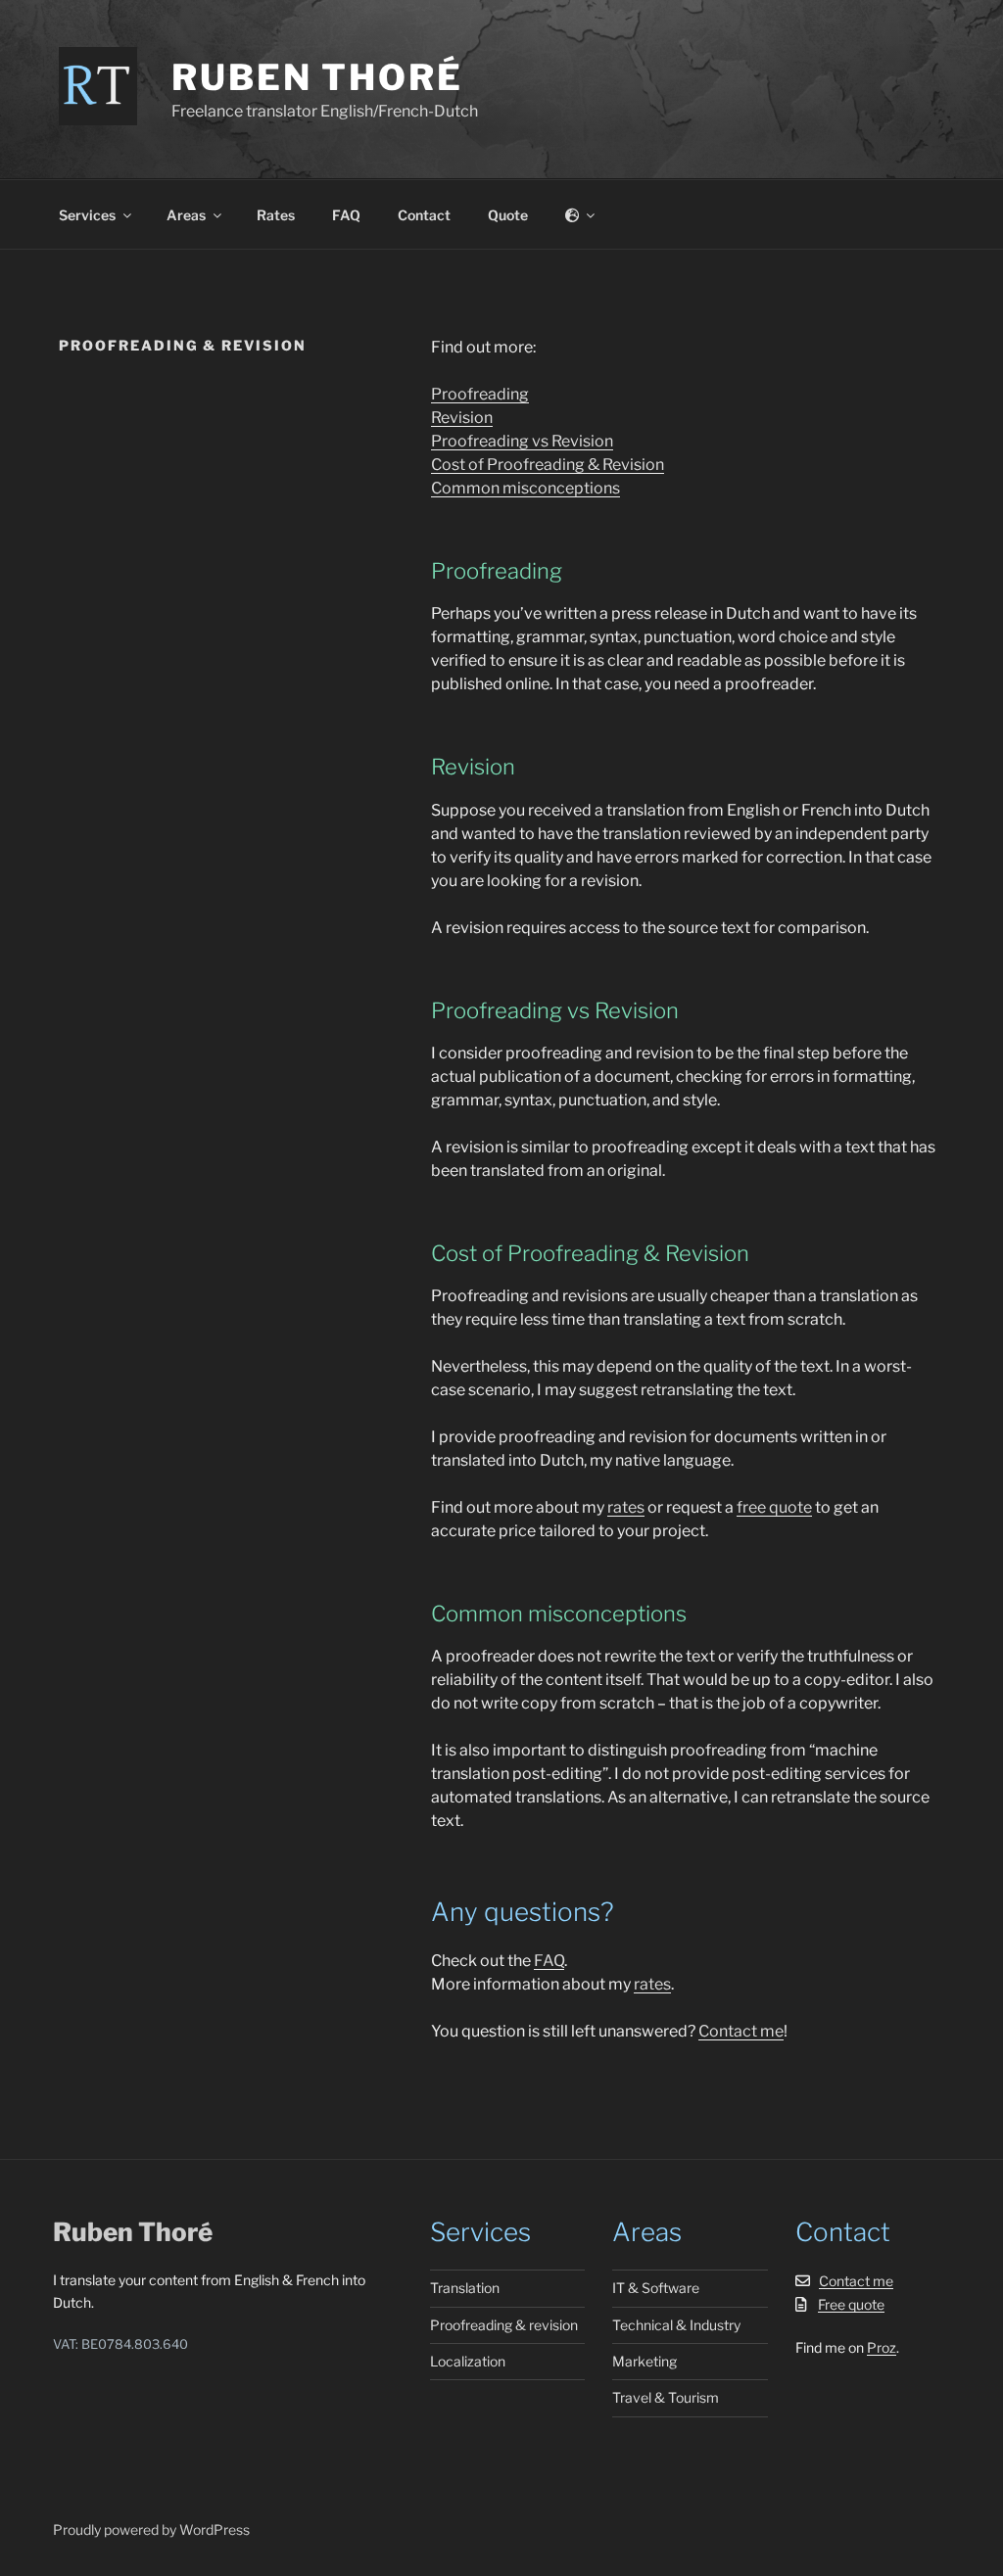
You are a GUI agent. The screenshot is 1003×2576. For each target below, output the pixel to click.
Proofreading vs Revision (522, 441)
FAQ (346, 215)
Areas (186, 215)
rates (626, 1507)
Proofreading (480, 394)
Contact (424, 215)
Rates (276, 215)
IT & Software (656, 2288)
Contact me (741, 2031)
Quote (508, 215)
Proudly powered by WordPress (151, 2529)
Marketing (645, 2361)
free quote (774, 1507)
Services (87, 215)
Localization (468, 2361)
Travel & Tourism (666, 2397)
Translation (465, 2288)
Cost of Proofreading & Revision (548, 465)
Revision (462, 418)
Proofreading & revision (504, 2325)
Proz (882, 2347)
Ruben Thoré (317, 77)
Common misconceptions (525, 488)
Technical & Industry (676, 2325)
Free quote (851, 2304)
